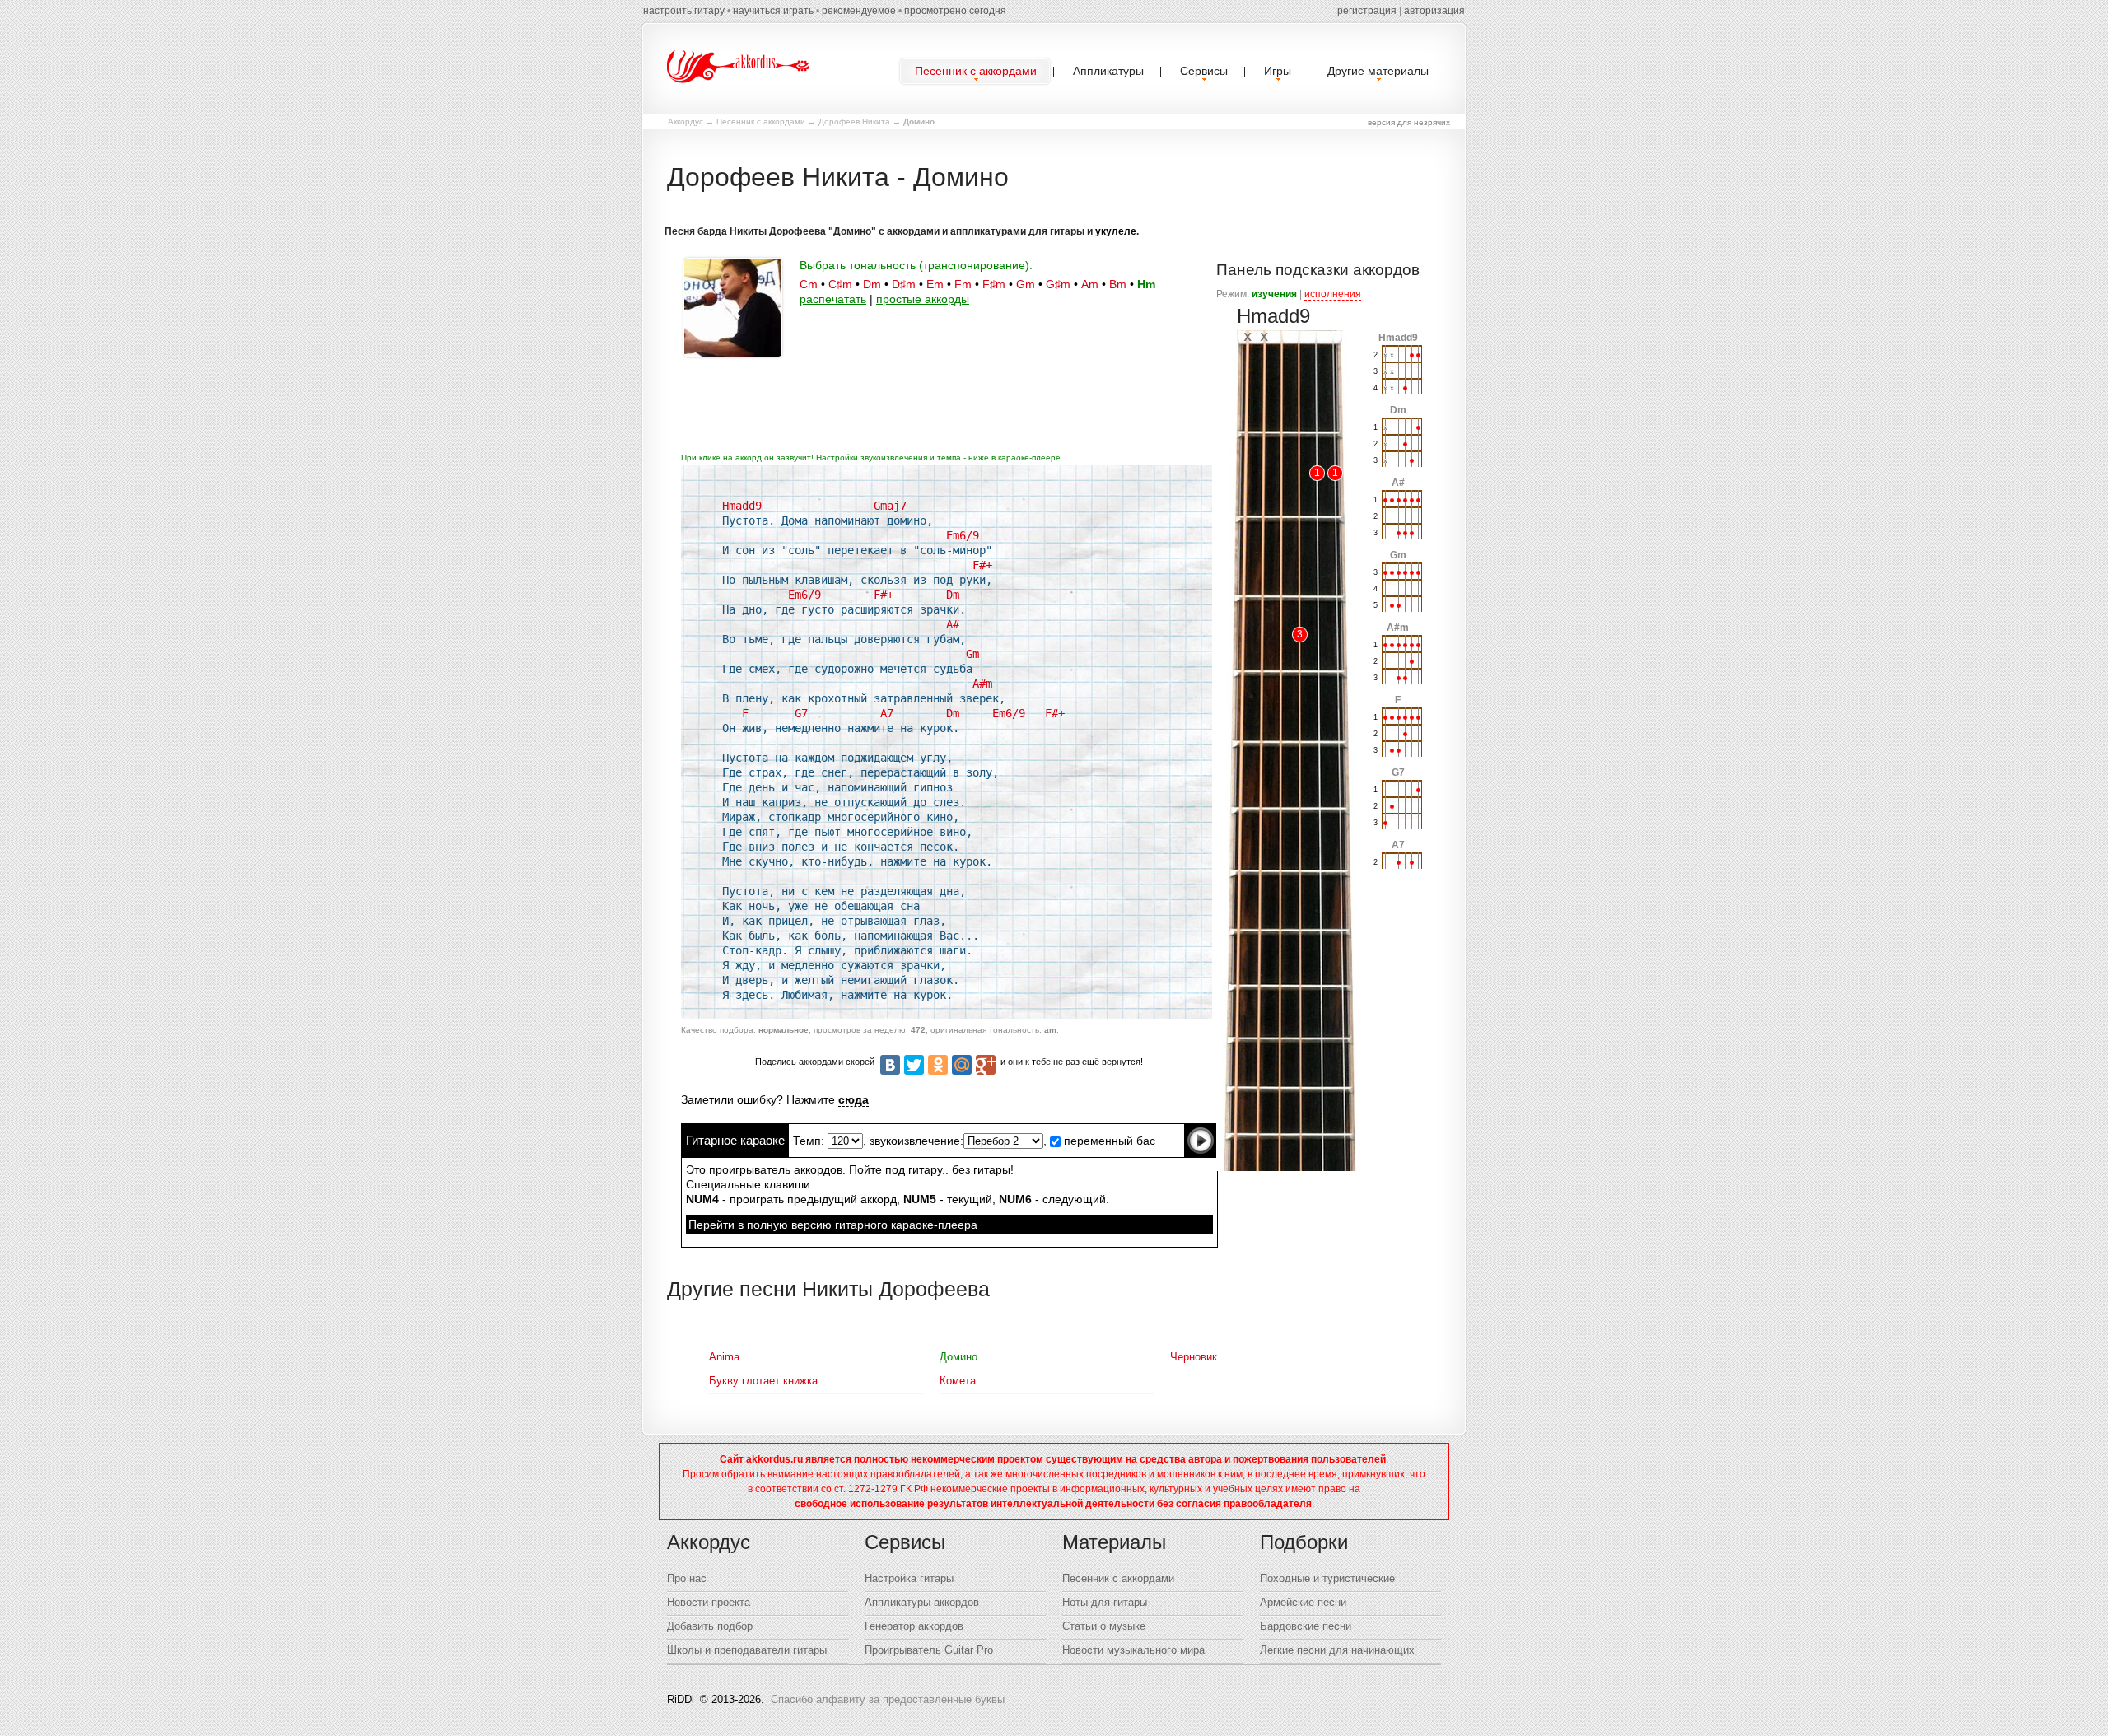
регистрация (1367, 11)
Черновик (1194, 1357)
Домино (958, 1357)
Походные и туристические (1327, 1578)
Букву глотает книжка (763, 1381)
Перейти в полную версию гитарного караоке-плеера (833, 1225)
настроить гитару (684, 11)
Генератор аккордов (914, 1626)
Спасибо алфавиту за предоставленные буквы (888, 1699)
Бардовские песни (1306, 1626)
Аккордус (686, 121)
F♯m (994, 284)
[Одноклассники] (938, 1065)
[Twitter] (914, 1065)
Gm (1026, 284)
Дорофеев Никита (854, 121)
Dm (872, 284)
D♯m (904, 284)
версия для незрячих (1409, 122)
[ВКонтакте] (890, 1065)
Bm (1118, 284)
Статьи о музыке (1104, 1626)
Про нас (687, 1578)
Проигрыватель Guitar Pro (929, 1650)
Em (935, 284)
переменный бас (1108, 1141)
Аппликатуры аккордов (922, 1602)
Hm (1146, 284)
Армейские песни (1303, 1602)
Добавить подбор (710, 1626)
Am (1090, 284)
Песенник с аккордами (761, 121)
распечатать (833, 299)
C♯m (840, 284)
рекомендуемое (859, 11)
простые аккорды (923, 299)
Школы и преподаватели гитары (747, 1650)
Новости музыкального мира (1133, 1650)
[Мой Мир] (962, 1065)
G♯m (1058, 284)
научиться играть (773, 11)
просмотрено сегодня (955, 11)
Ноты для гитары (1105, 1602)
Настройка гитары (909, 1578)
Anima (724, 1357)
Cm (809, 284)
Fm (963, 284)
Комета (958, 1381)
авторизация (1434, 11)
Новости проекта (709, 1602)
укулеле (1116, 231)
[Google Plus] (986, 1065)
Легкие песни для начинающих (1337, 1650)
